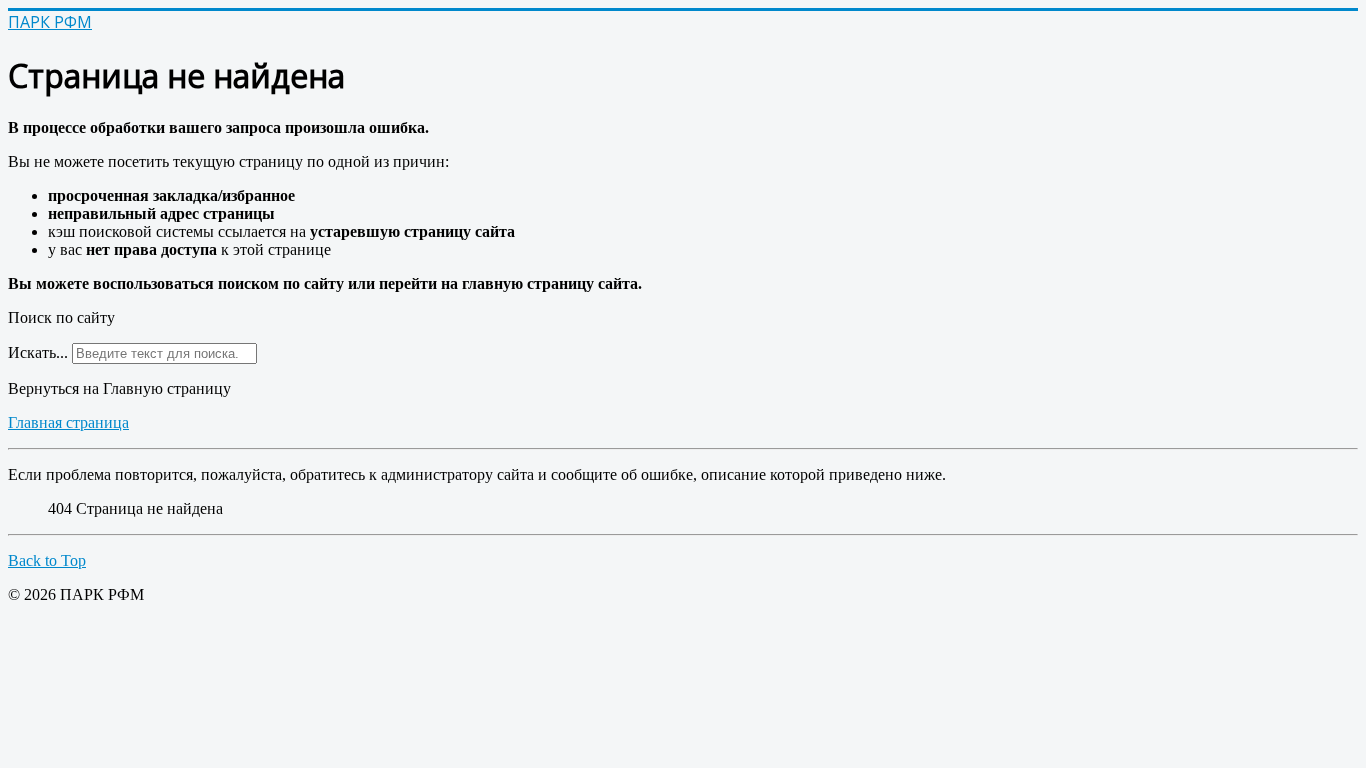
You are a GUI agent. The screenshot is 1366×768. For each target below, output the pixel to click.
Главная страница (68, 422)
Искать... (38, 352)
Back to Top (47, 560)
